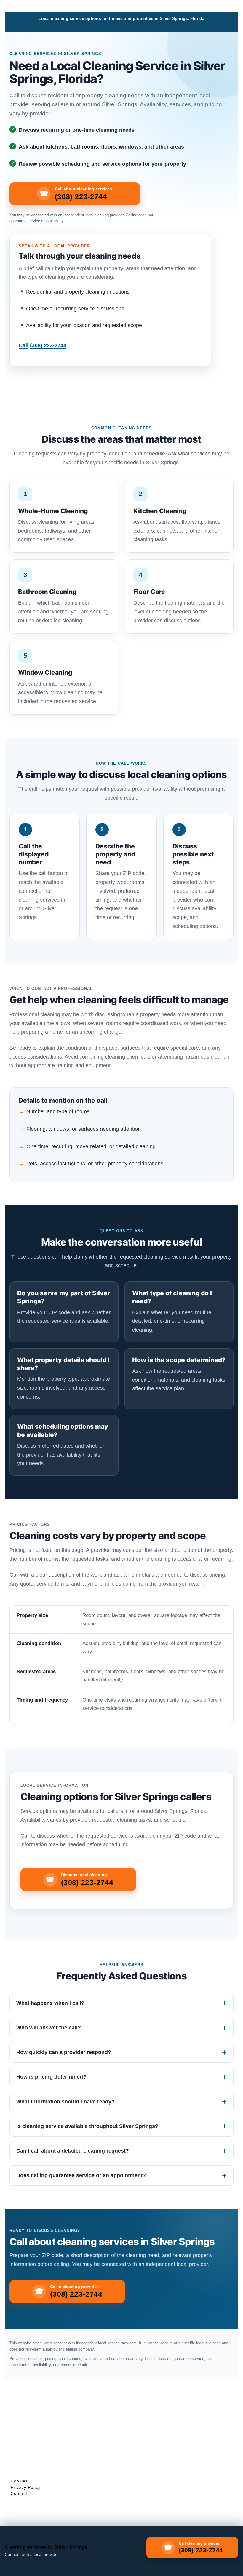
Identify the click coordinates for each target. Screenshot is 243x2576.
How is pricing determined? (51, 2077)
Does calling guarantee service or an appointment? (81, 2175)
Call (43, 345)
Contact (19, 2493)
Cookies (19, 2481)
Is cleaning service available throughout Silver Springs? (87, 2126)
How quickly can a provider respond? (64, 2052)
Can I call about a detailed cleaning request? (73, 2151)
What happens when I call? (50, 2003)
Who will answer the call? (49, 2028)
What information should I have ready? (65, 2102)
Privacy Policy (26, 2487)
